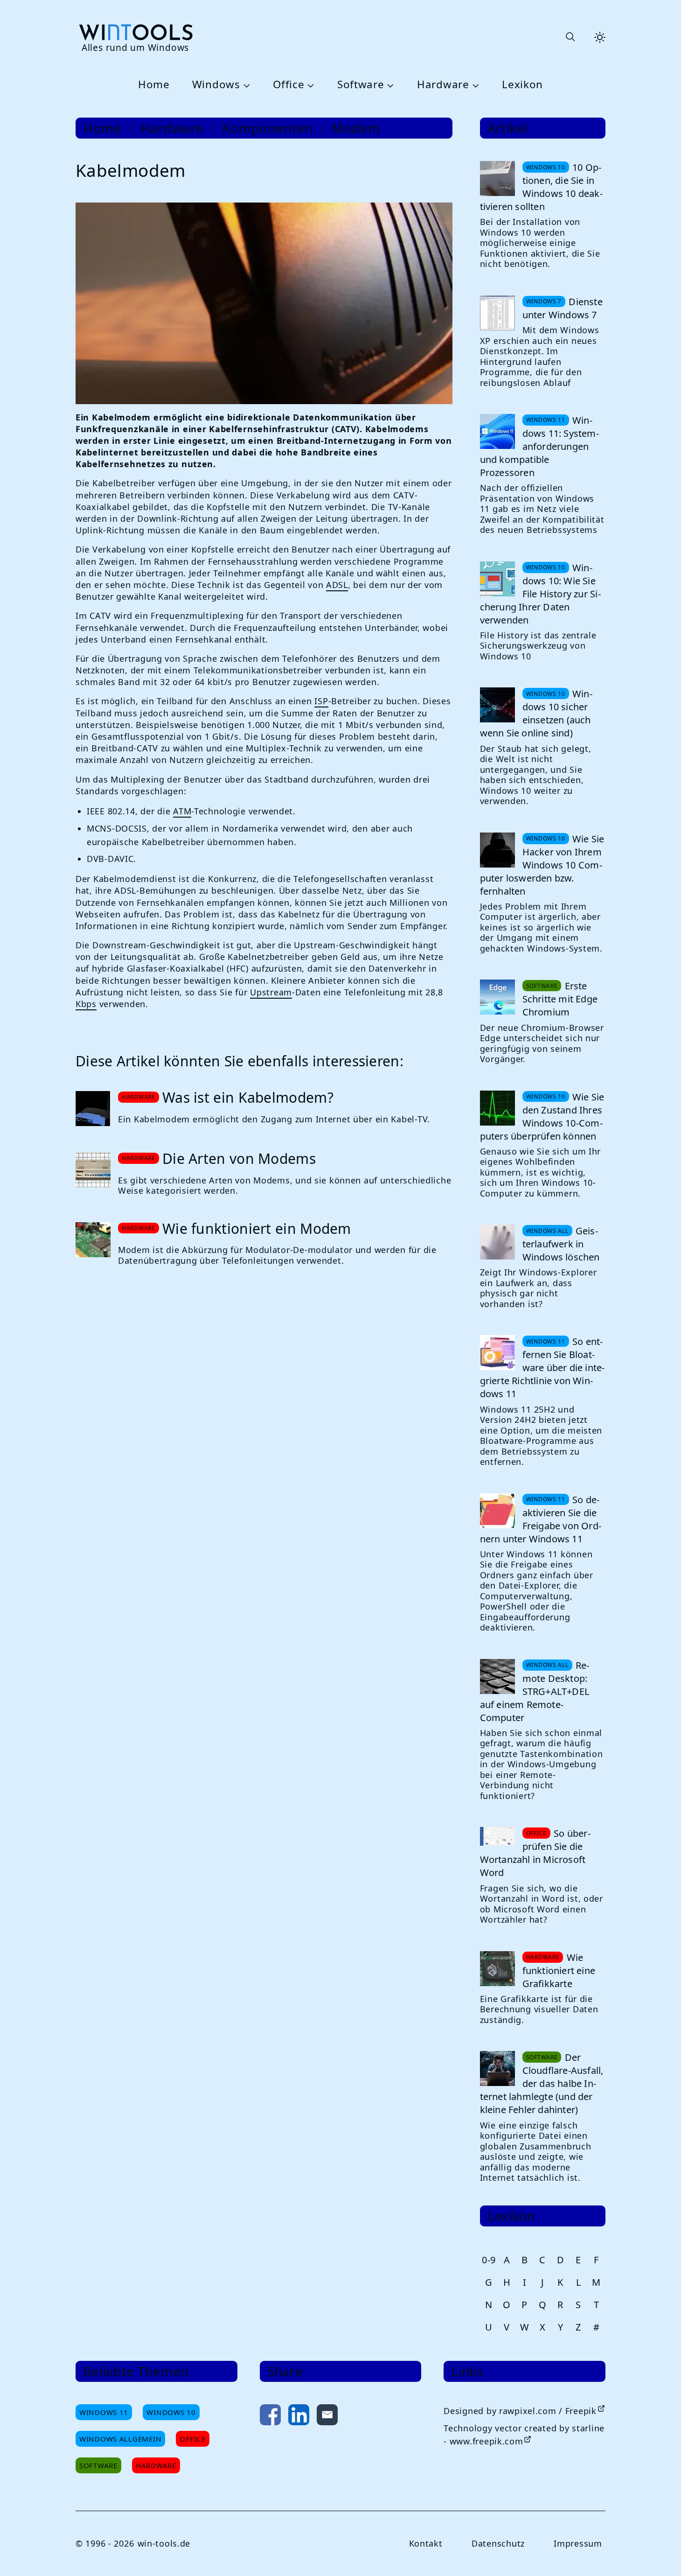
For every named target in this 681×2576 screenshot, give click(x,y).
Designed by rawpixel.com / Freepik (520, 2411)
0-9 (489, 2260)
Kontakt (426, 2543)
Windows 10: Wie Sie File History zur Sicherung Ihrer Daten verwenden (540, 594)
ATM (182, 811)
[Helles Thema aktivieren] (600, 37)
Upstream (271, 992)
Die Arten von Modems (239, 1158)
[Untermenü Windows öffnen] (245, 85)
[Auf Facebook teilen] (270, 2417)
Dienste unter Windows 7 (563, 308)
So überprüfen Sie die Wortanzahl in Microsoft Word (535, 1853)
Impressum (578, 2543)
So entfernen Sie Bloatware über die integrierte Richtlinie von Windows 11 (542, 1368)
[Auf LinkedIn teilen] (299, 2417)
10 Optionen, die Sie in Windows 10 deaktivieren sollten (541, 187)
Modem (356, 128)
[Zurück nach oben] (659, 2554)
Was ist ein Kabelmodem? (248, 1097)
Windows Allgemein (120, 2439)
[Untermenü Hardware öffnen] (474, 85)
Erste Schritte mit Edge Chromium (560, 999)
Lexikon (522, 85)
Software (361, 85)
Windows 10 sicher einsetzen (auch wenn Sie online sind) (536, 713)
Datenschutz (498, 2543)
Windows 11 (104, 2412)
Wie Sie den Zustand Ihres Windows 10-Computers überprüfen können (542, 1116)
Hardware (443, 85)
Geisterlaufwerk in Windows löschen (561, 1244)
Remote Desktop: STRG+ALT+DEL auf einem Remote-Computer (535, 1691)
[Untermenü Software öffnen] (389, 85)
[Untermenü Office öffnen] (309, 85)
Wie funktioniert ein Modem (257, 1228)
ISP (321, 701)
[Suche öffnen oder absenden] (570, 37)
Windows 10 (171, 2412)
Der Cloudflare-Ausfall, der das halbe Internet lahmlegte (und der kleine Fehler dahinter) (542, 2083)
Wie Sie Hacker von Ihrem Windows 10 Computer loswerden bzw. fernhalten (542, 865)
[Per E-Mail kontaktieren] (327, 2417)
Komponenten (268, 128)
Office (288, 85)
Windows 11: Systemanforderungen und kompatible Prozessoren (539, 446)
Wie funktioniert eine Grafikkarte (559, 1970)
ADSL (337, 585)
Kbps (86, 1004)
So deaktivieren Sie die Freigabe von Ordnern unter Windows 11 (541, 1519)
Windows (216, 85)
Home (154, 85)
